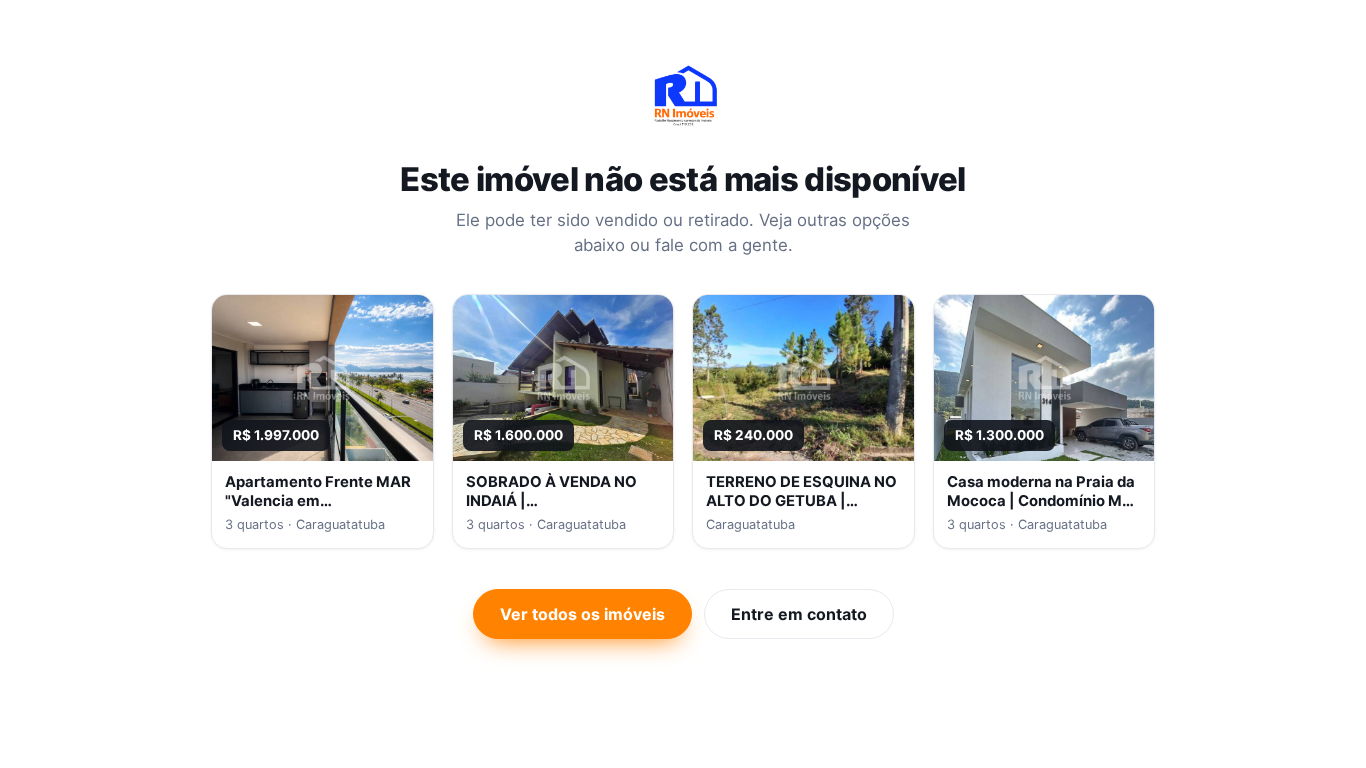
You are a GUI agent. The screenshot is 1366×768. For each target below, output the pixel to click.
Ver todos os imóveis (582, 614)
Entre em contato (799, 614)
